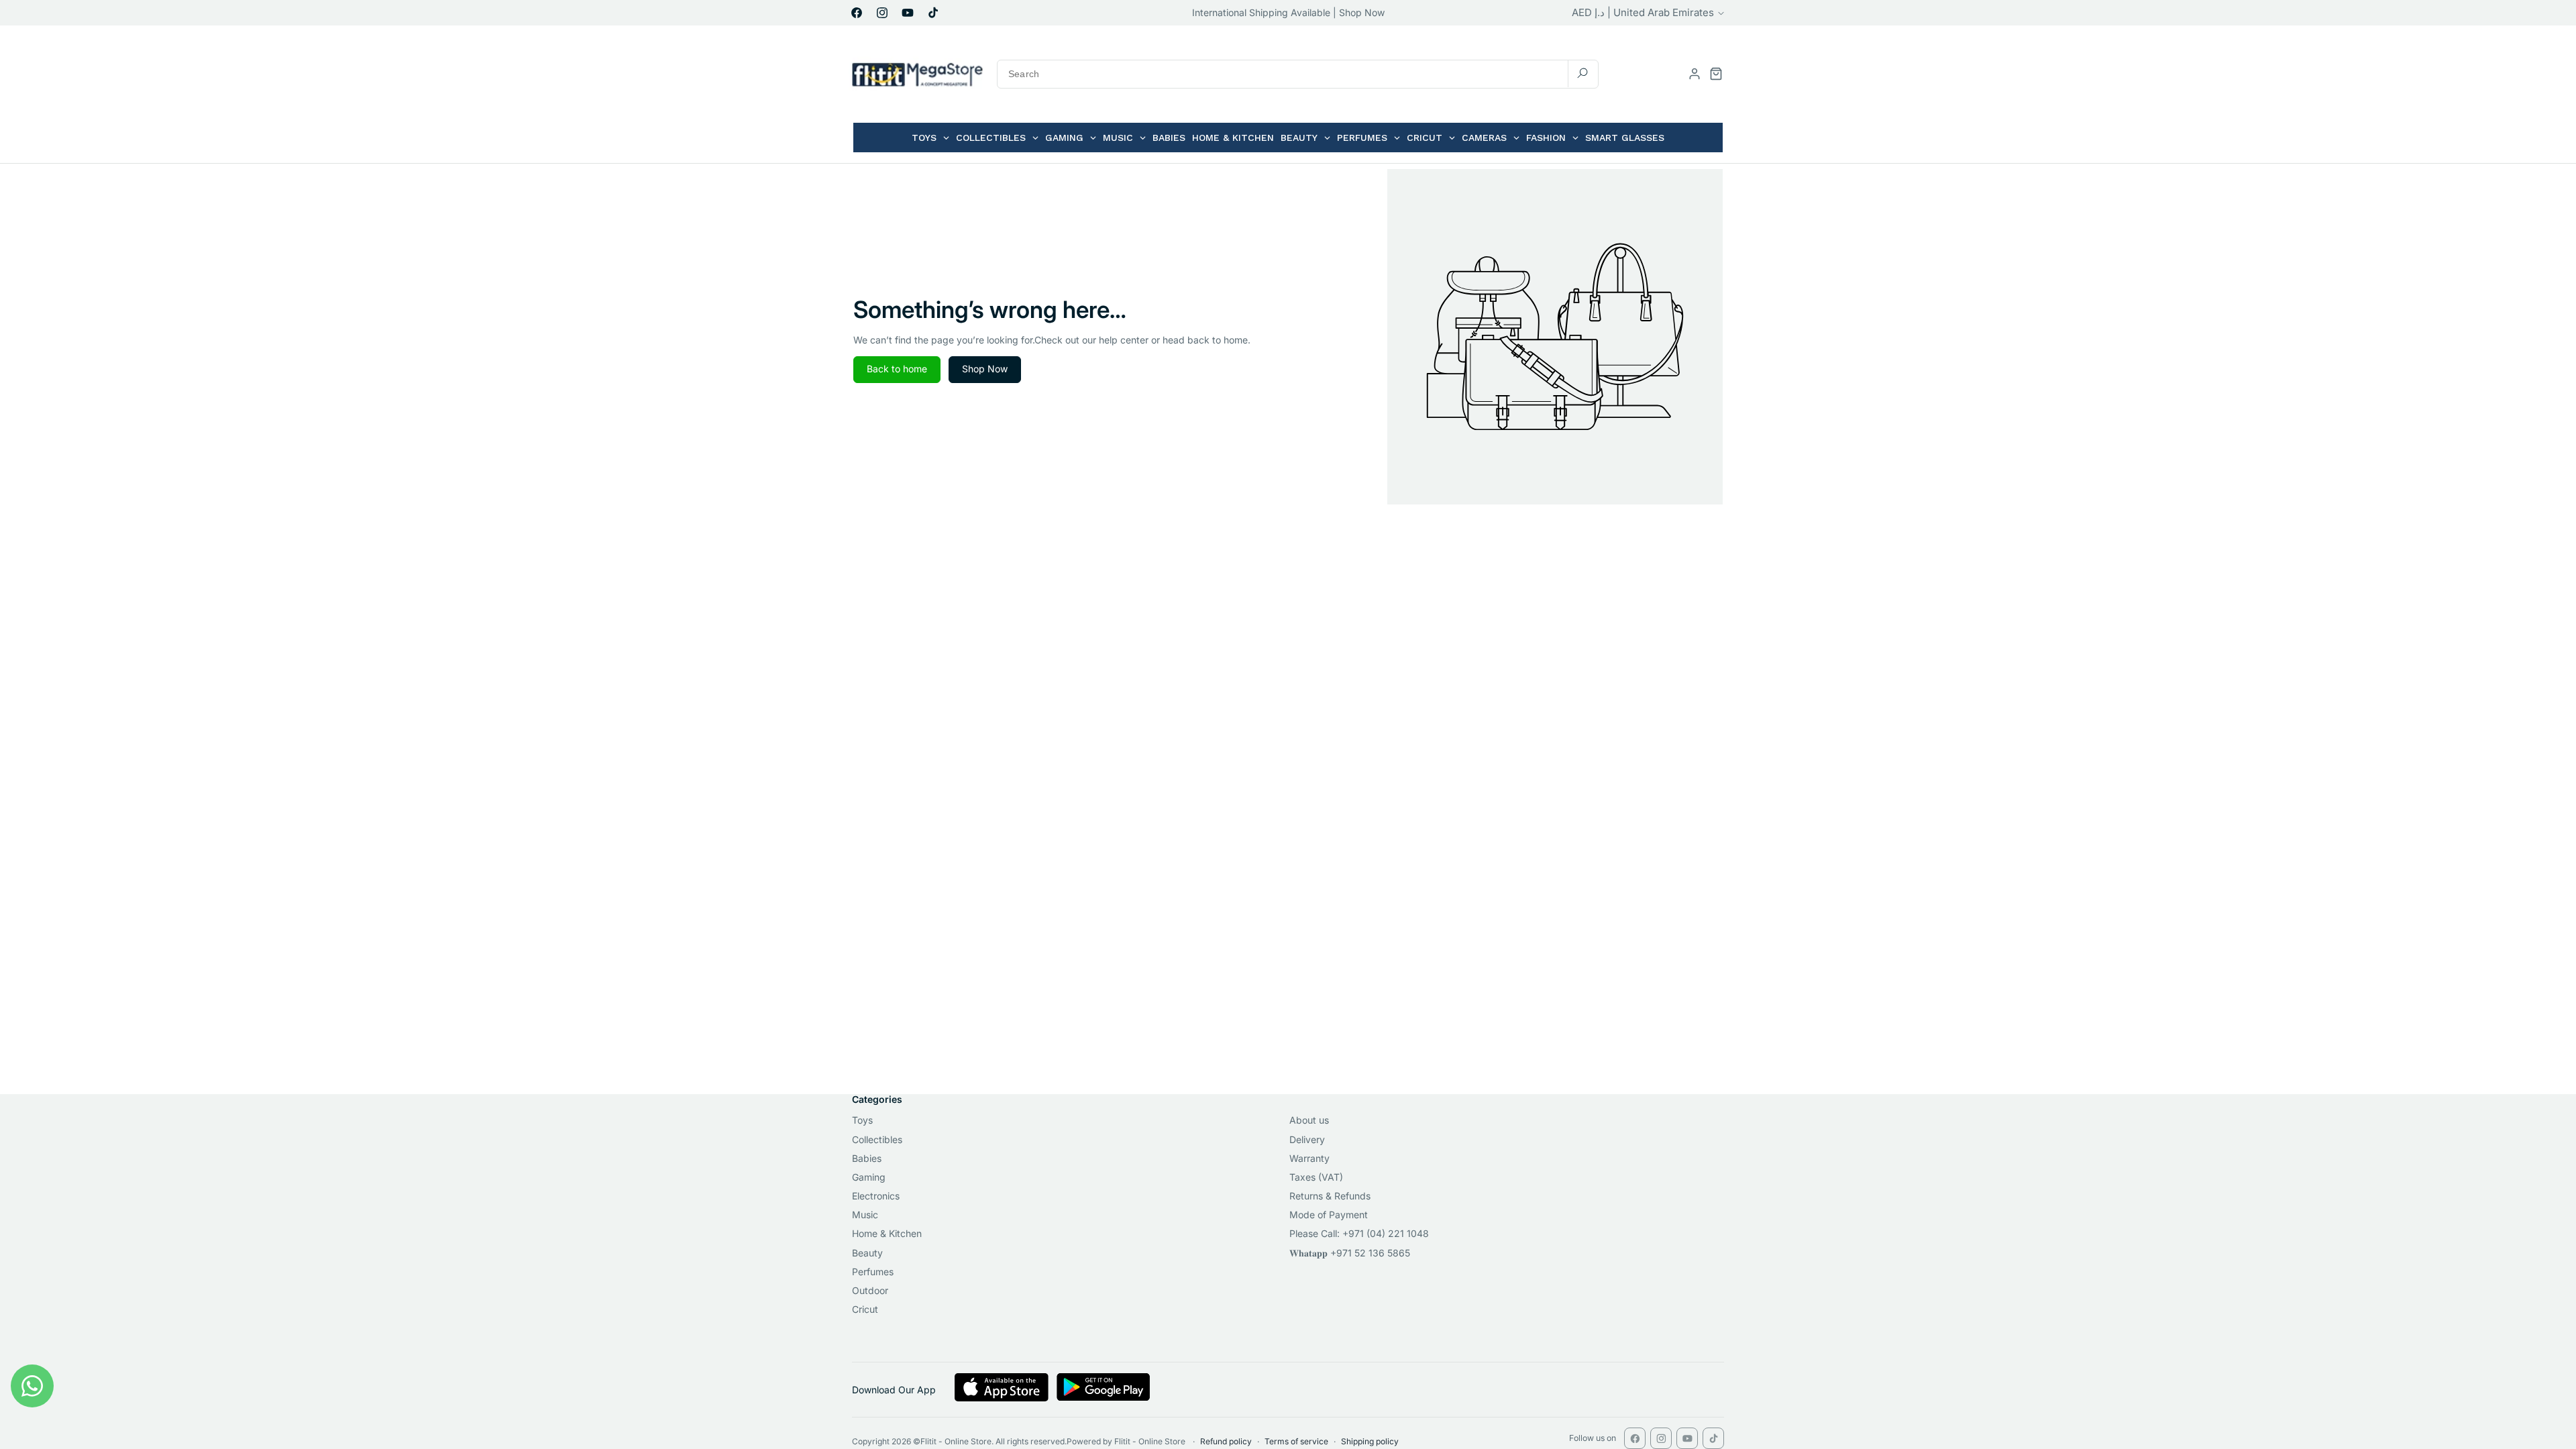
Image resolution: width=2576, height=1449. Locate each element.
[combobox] (1298, 74)
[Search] (1582, 73)
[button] (1716, 74)
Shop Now (985, 369)
